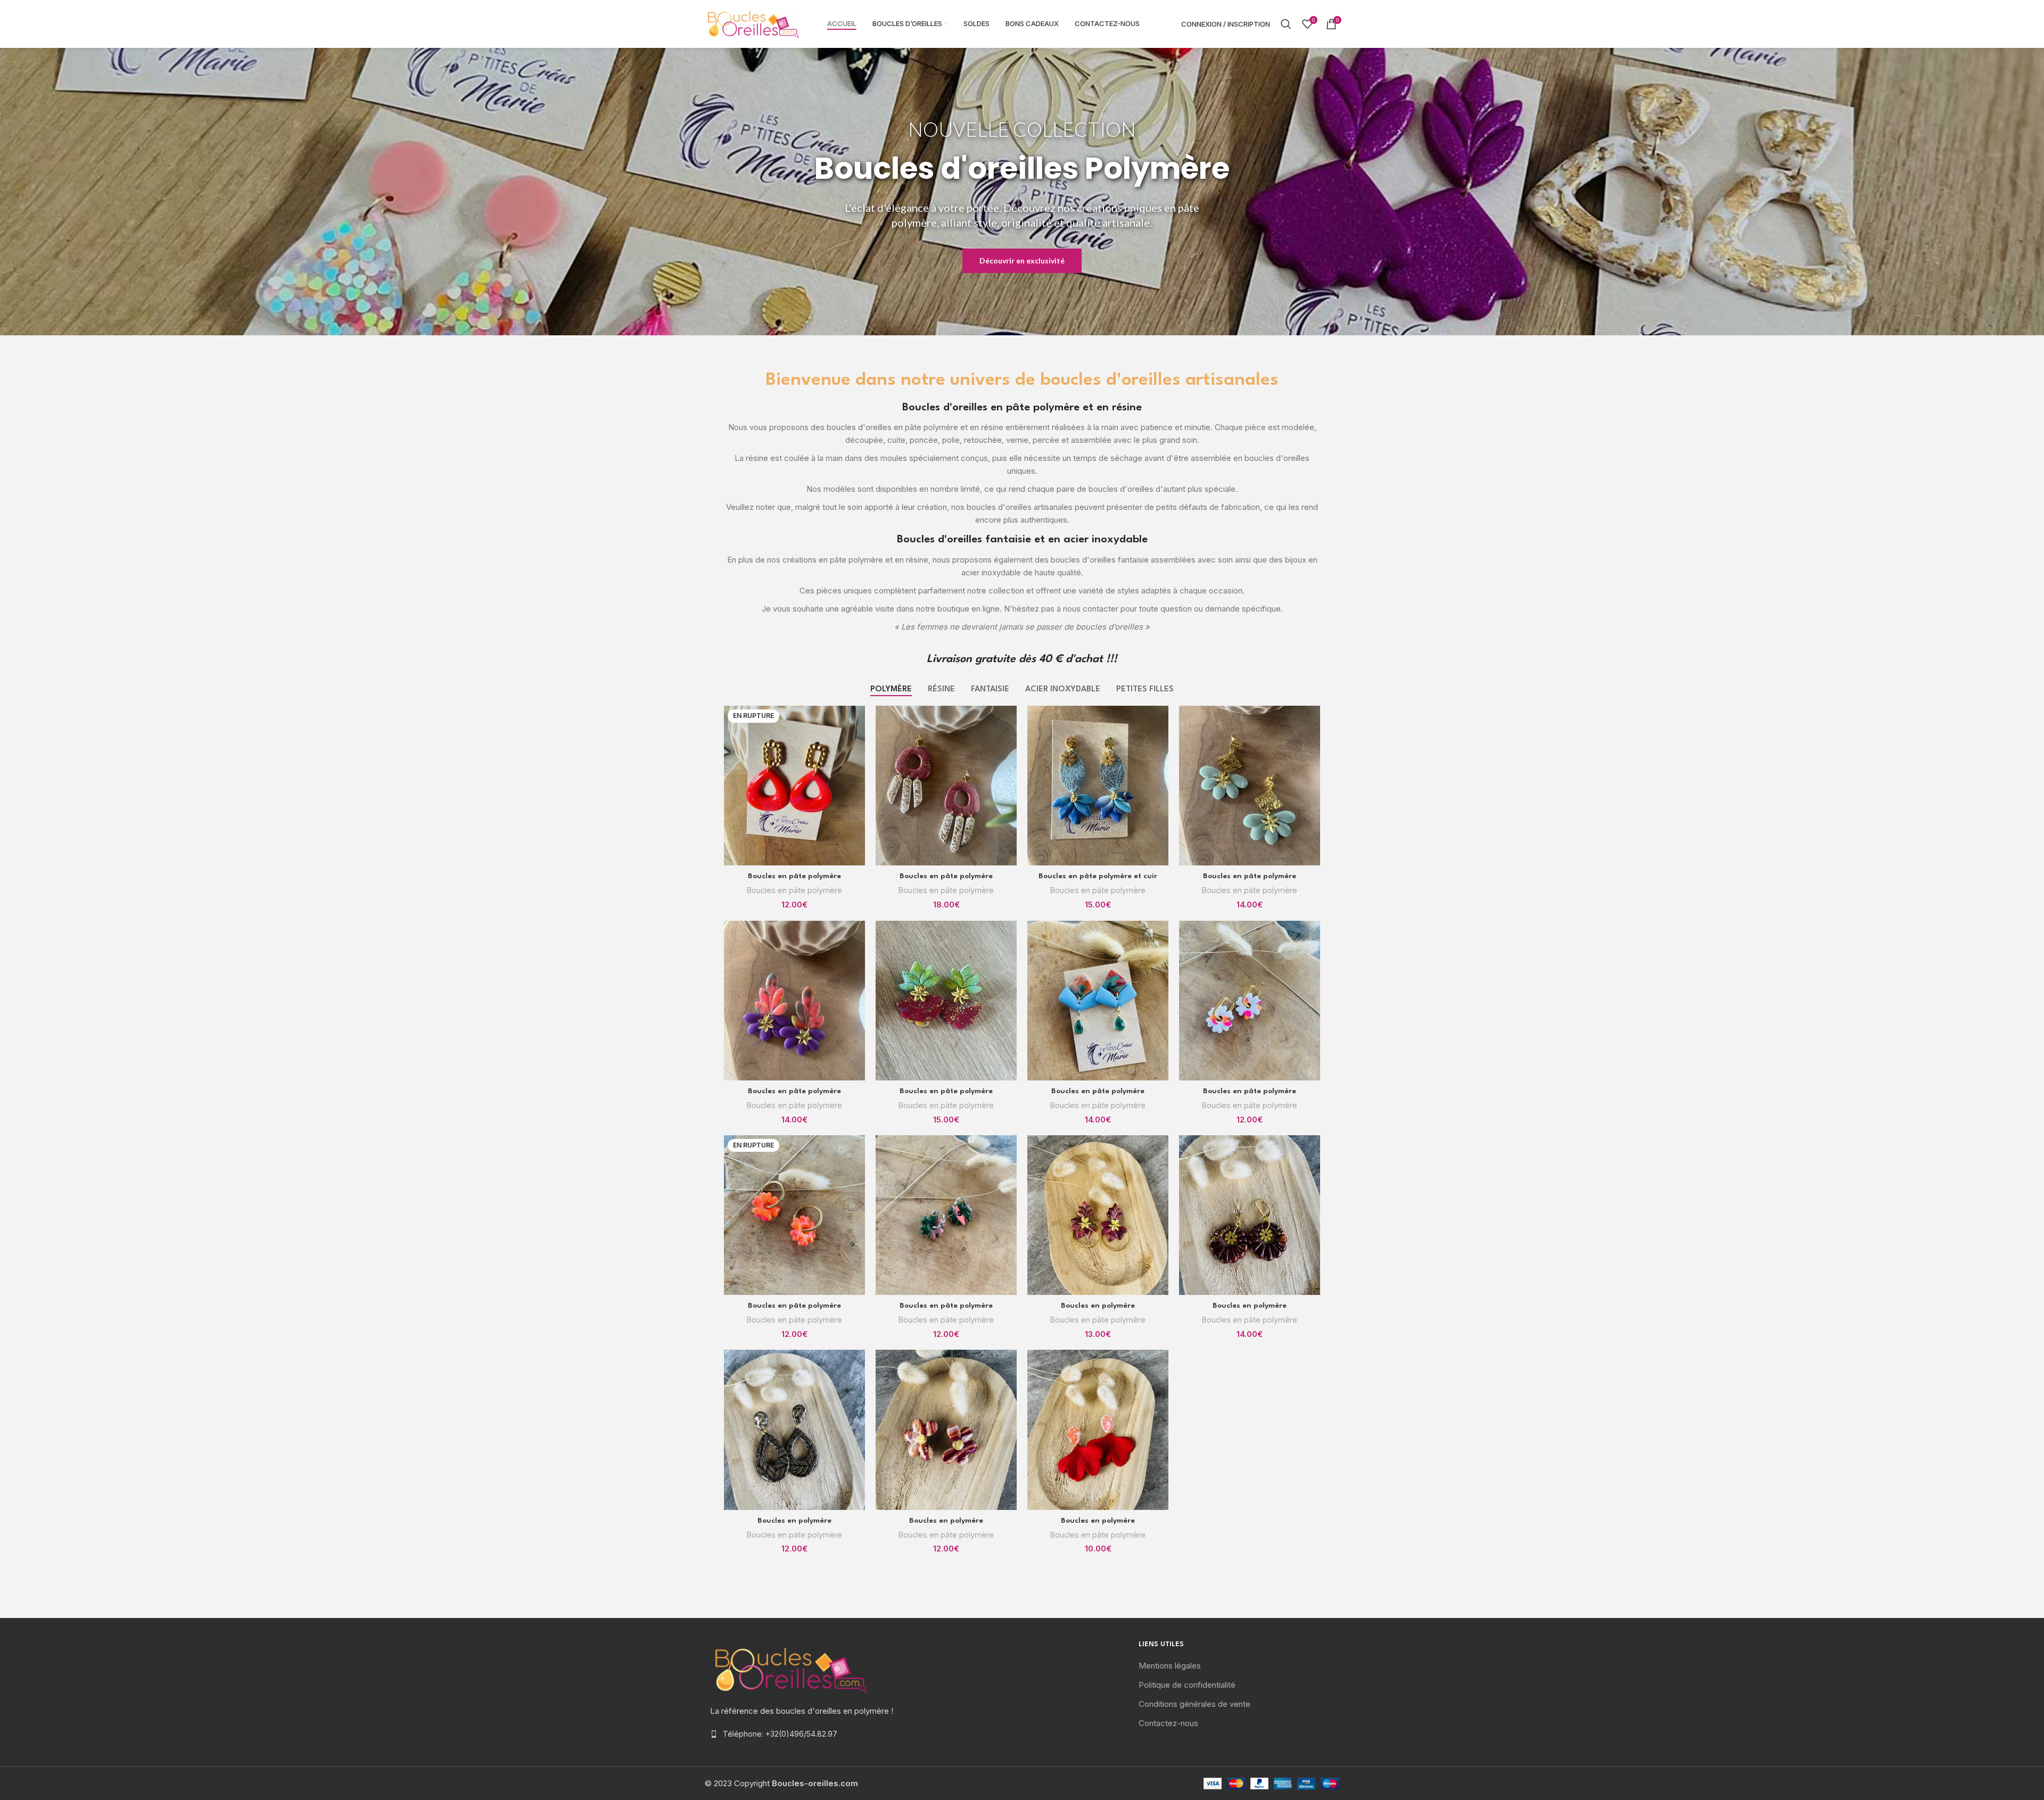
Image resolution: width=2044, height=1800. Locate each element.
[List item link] (805, 1734)
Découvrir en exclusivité (1022, 261)
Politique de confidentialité (1187, 1685)
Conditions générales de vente (1194, 1704)
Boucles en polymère (1098, 1306)
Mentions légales (1170, 1666)
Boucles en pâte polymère (794, 876)
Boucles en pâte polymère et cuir (1098, 876)
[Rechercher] (1286, 24)
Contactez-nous (1168, 1723)
